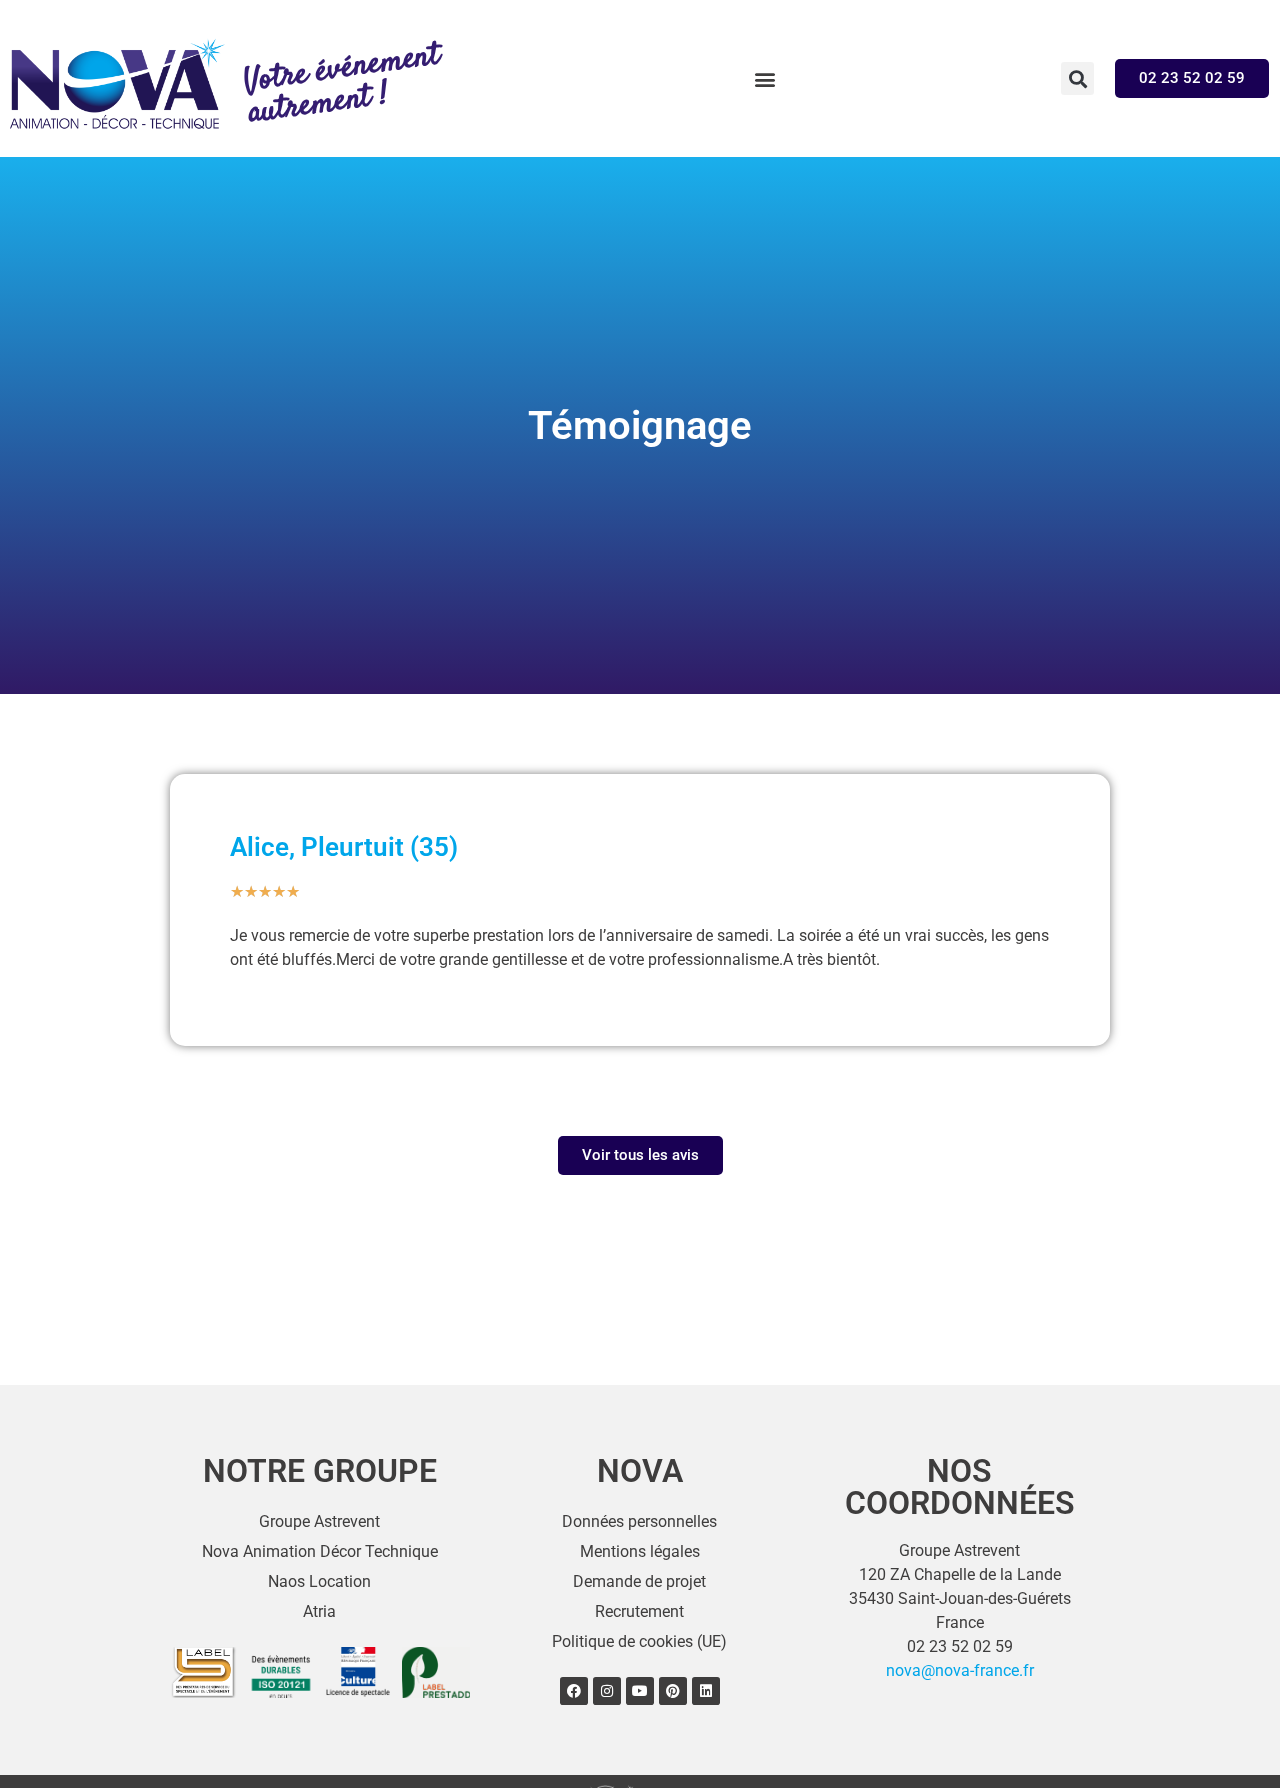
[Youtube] (640, 1691)
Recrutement (639, 1611)
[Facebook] (574, 1691)
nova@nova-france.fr (960, 1670)
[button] (764, 78)
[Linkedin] (706, 1691)
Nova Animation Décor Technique (320, 1551)
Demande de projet (639, 1581)
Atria (319, 1611)
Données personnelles (639, 1521)
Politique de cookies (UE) (639, 1641)
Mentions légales (640, 1551)
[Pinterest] (673, 1691)
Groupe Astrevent (319, 1521)
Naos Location (319, 1581)
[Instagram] (607, 1691)
